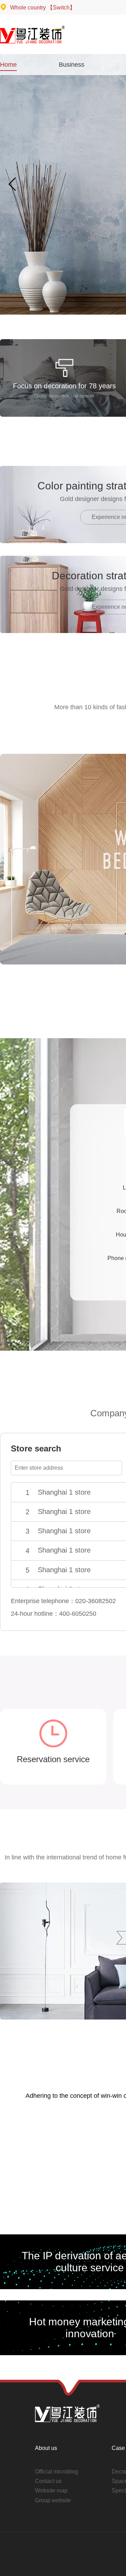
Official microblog (57, 2472)
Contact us (48, 2481)
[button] (13, 184)
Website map (51, 2491)
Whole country (42, 8)
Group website (53, 2500)
